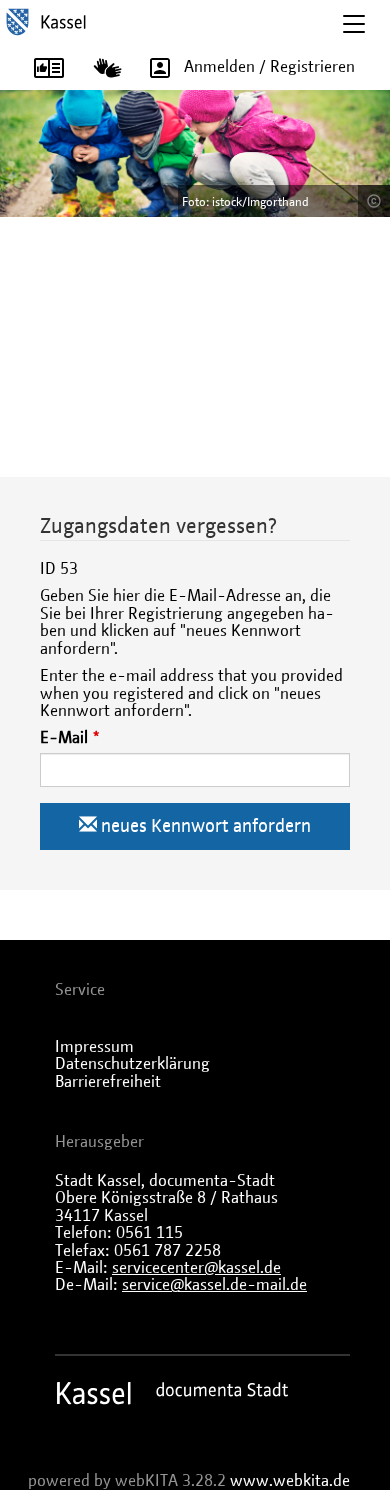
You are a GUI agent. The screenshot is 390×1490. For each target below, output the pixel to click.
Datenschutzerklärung (132, 1064)
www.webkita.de (290, 1481)
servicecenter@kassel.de (196, 1268)
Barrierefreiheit (108, 1082)
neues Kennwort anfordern (204, 827)
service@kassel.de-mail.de (214, 1285)
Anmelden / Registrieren (269, 67)
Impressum (94, 1047)
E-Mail (64, 738)
